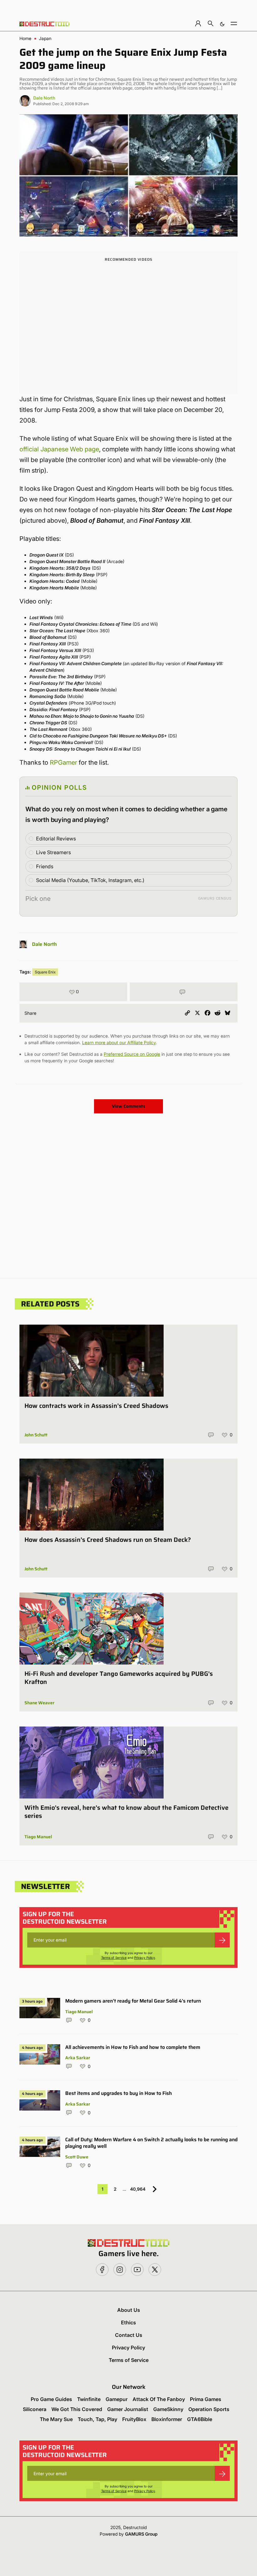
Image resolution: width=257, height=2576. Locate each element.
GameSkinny (168, 2409)
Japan (45, 38)
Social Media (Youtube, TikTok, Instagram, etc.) (90, 880)
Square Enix (45, 972)
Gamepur (117, 2399)
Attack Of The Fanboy (159, 2399)
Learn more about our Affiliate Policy (119, 1042)
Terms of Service (114, 1958)
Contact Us (129, 2335)
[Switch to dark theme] (222, 23)
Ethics (128, 2322)
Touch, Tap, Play (97, 2419)
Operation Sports (209, 2409)
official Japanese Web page (59, 449)
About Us (129, 2310)
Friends (45, 866)
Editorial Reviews (56, 839)
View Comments (128, 1106)
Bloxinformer (167, 2419)
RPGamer (63, 762)
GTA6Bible (200, 2419)
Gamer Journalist (128, 2409)
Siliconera (35, 2409)
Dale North (44, 98)
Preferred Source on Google (132, 1054)
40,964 (138, 2189)
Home (25, 38)
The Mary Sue (56, 2419)
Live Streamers (53, 852)
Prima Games (206, 2399)
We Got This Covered (77, 2409)
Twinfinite (89, 2399)
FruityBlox (134, 2419)
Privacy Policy (145, 1958)
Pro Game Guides (51, 2399)
